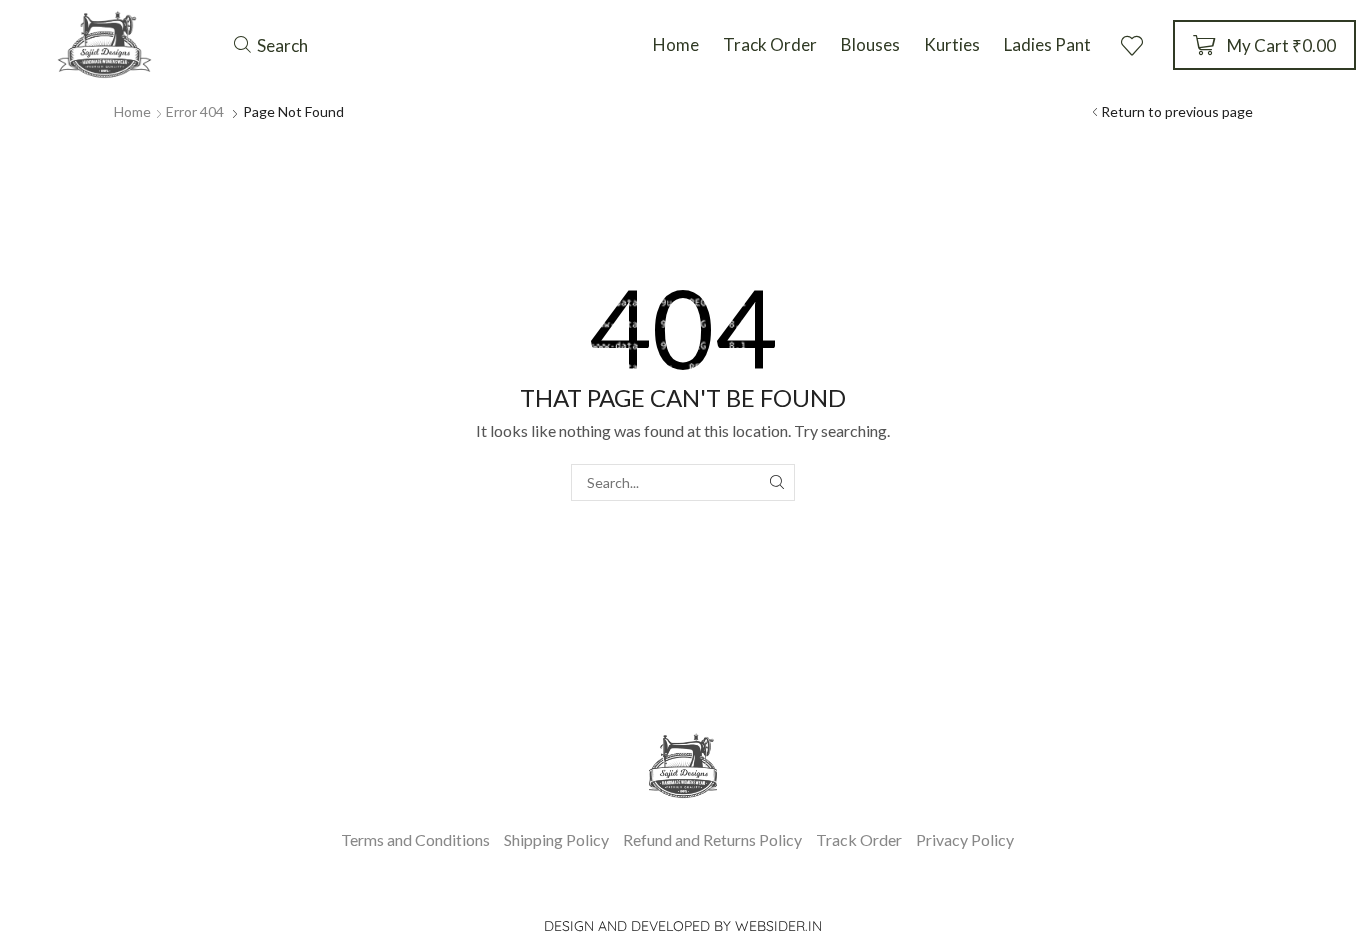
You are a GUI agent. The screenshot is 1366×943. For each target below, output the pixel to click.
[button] (271, 45)
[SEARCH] (776, 482)
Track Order (859, 839)
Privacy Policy (965, 839)
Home (132, 111)
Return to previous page (1177, 111)
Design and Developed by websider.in (683, 926)
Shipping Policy (556, 839)
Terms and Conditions (415, 839)
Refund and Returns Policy (712, 839)
